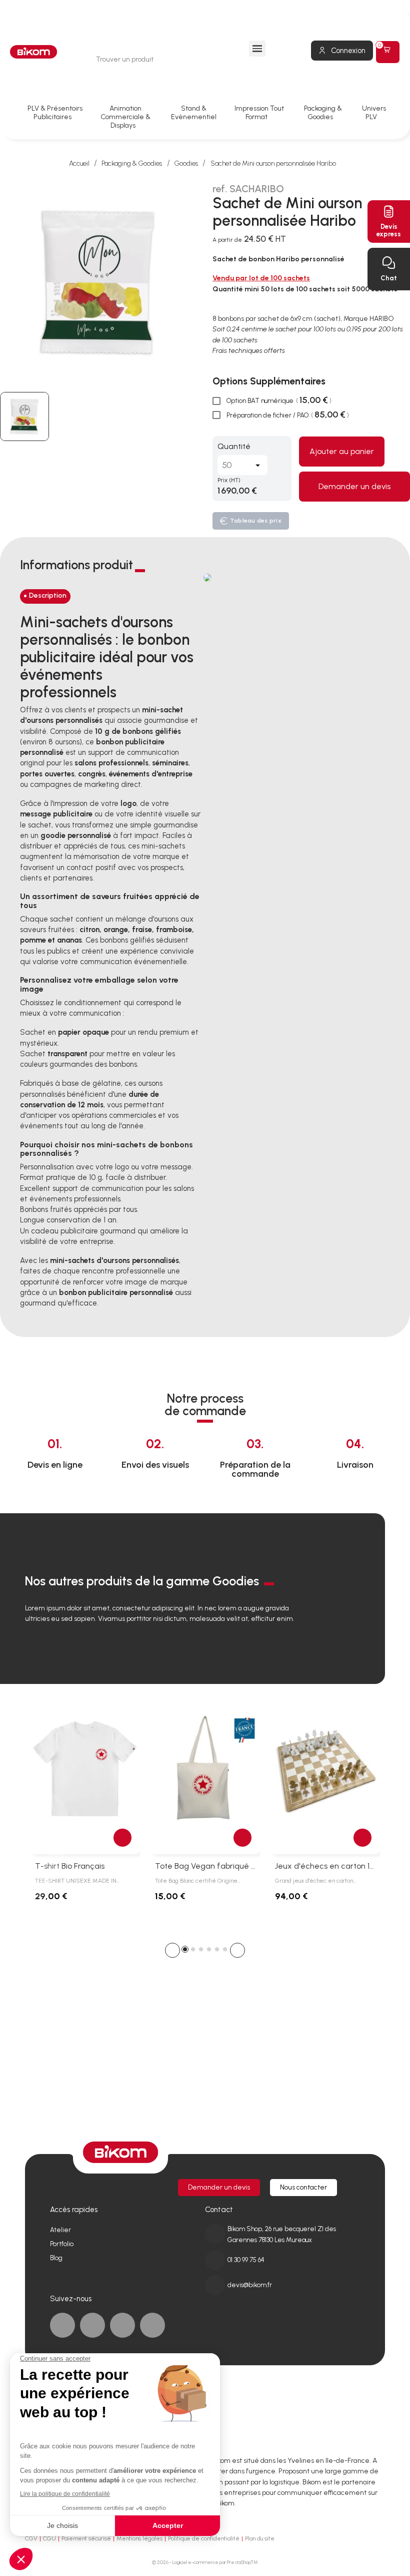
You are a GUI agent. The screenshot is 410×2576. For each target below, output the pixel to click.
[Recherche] (205, 59)
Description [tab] (48, 595)
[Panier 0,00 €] (388, 52)
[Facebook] (62, 2325)
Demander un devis (354, 486)
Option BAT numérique (278, 400)
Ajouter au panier (342, 451)
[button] (172, 1950)
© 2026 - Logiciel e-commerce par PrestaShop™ (205, 2562)
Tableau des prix (256, 521)
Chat (389, 278)
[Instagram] (152, 2325)
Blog (56, 2258)
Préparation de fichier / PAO (287, 415)
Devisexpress (389, 230)
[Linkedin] (92, 2325)
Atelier (60, 2230)
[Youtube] (122, 2325)
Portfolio (62, 2244)
